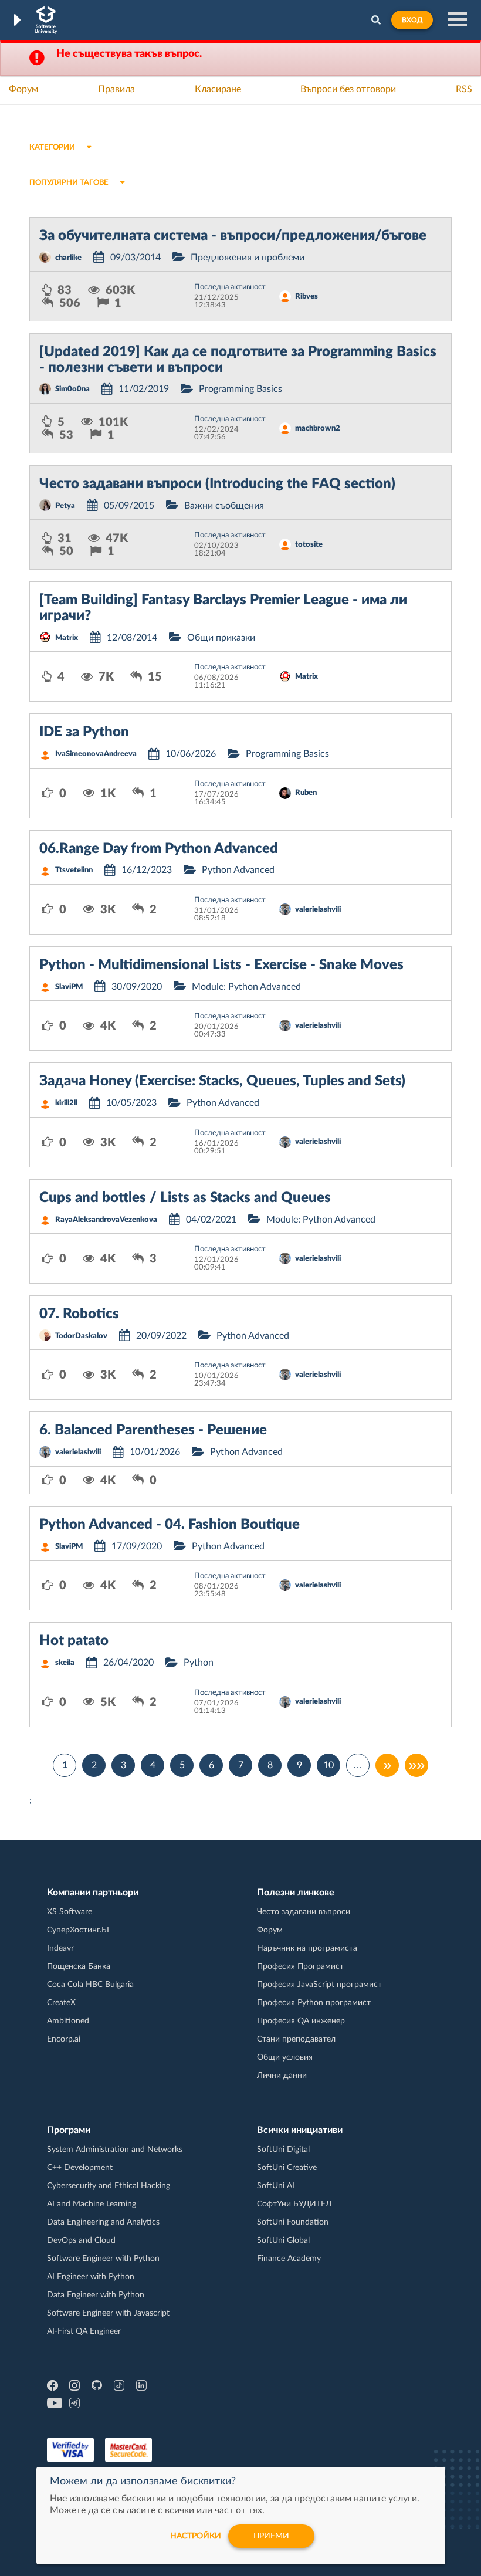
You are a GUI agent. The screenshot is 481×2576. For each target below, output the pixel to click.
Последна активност (230, 287)
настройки (196, 2536)
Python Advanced (238, 870)
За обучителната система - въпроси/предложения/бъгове (233, 236)
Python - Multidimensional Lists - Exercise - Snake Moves (221, 965)
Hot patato (74, 1641)
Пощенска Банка (79, 1966)
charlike (68, 258)
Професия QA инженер (301, 2021)
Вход (412, 20)
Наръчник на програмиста (307, 1948)
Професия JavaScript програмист (319, 1985)
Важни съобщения (224, 506)
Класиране (218, 89)
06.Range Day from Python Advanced (159, 849)
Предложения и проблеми (248, 258)
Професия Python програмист (314, 2003)
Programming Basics (240, 389)
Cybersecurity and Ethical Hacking (109, 2186)
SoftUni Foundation (293, 2222)
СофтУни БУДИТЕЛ (294, 2204)
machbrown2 (318, 429)
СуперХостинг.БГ (79, 1930)
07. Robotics (79, 1314)
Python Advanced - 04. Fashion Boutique (170, 1525)
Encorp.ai (64, 2039)
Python (199, 1663)
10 (328, 1765)
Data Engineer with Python (96, 2295)
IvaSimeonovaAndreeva (96, 754)
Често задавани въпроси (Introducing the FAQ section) (217, 484)
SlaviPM (69, 987)
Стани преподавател (296, 2039)
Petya (65, 506)
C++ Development (80, 2168)
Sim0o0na (72, 389)
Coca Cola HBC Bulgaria (90, 1985)
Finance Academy (289, 2259)
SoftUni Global (283, 2240)
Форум (23, 89)
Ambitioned (68, 2021)
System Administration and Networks (115, 2150)
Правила (116, 89)
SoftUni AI (276, 2186)
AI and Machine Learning (92, 2204)
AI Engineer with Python (91, 2277)
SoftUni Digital (283, 2150)
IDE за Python (84, 732)
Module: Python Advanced (246, 987)
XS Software (70, 1912)
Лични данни (282, 2076)
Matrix (67, 638)
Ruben (306, 793)
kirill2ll (66, 1103)
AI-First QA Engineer (84, 2331)
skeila (65, 1663)
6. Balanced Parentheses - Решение (153, 1430)
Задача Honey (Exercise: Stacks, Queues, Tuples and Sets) (222, 1081)
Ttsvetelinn (74, 870)
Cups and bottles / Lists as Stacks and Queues (185, 1198)
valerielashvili (318, 910)
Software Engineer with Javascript (108, 2313)
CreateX (61, 2003)
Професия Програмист (300, 1966)
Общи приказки (221, 638)
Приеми (271, 2536)
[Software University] (46, 20)
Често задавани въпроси (304, 1912)
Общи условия (285, 2057)
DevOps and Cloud (81, 2240)
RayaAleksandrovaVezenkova (106, 1220)
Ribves (306, 297)
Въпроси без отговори (348, 89)
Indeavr (60, 1948)
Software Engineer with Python (103, 2259)
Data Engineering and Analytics (103, 2222)
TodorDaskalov (81, 1336)
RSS (464, 89)
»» (416, 1765)
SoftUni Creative (287, 2168)
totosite (309, 545)
